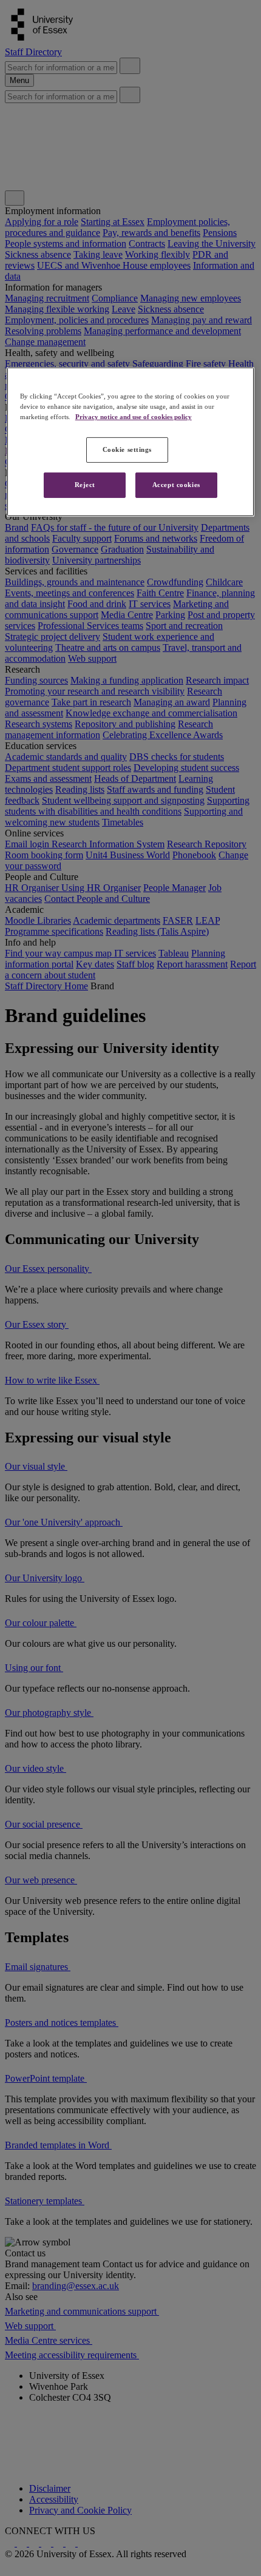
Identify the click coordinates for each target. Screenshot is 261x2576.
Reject (85, 485)
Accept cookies (176, 485)
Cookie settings (127, 449)
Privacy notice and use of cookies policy (134, 417)
